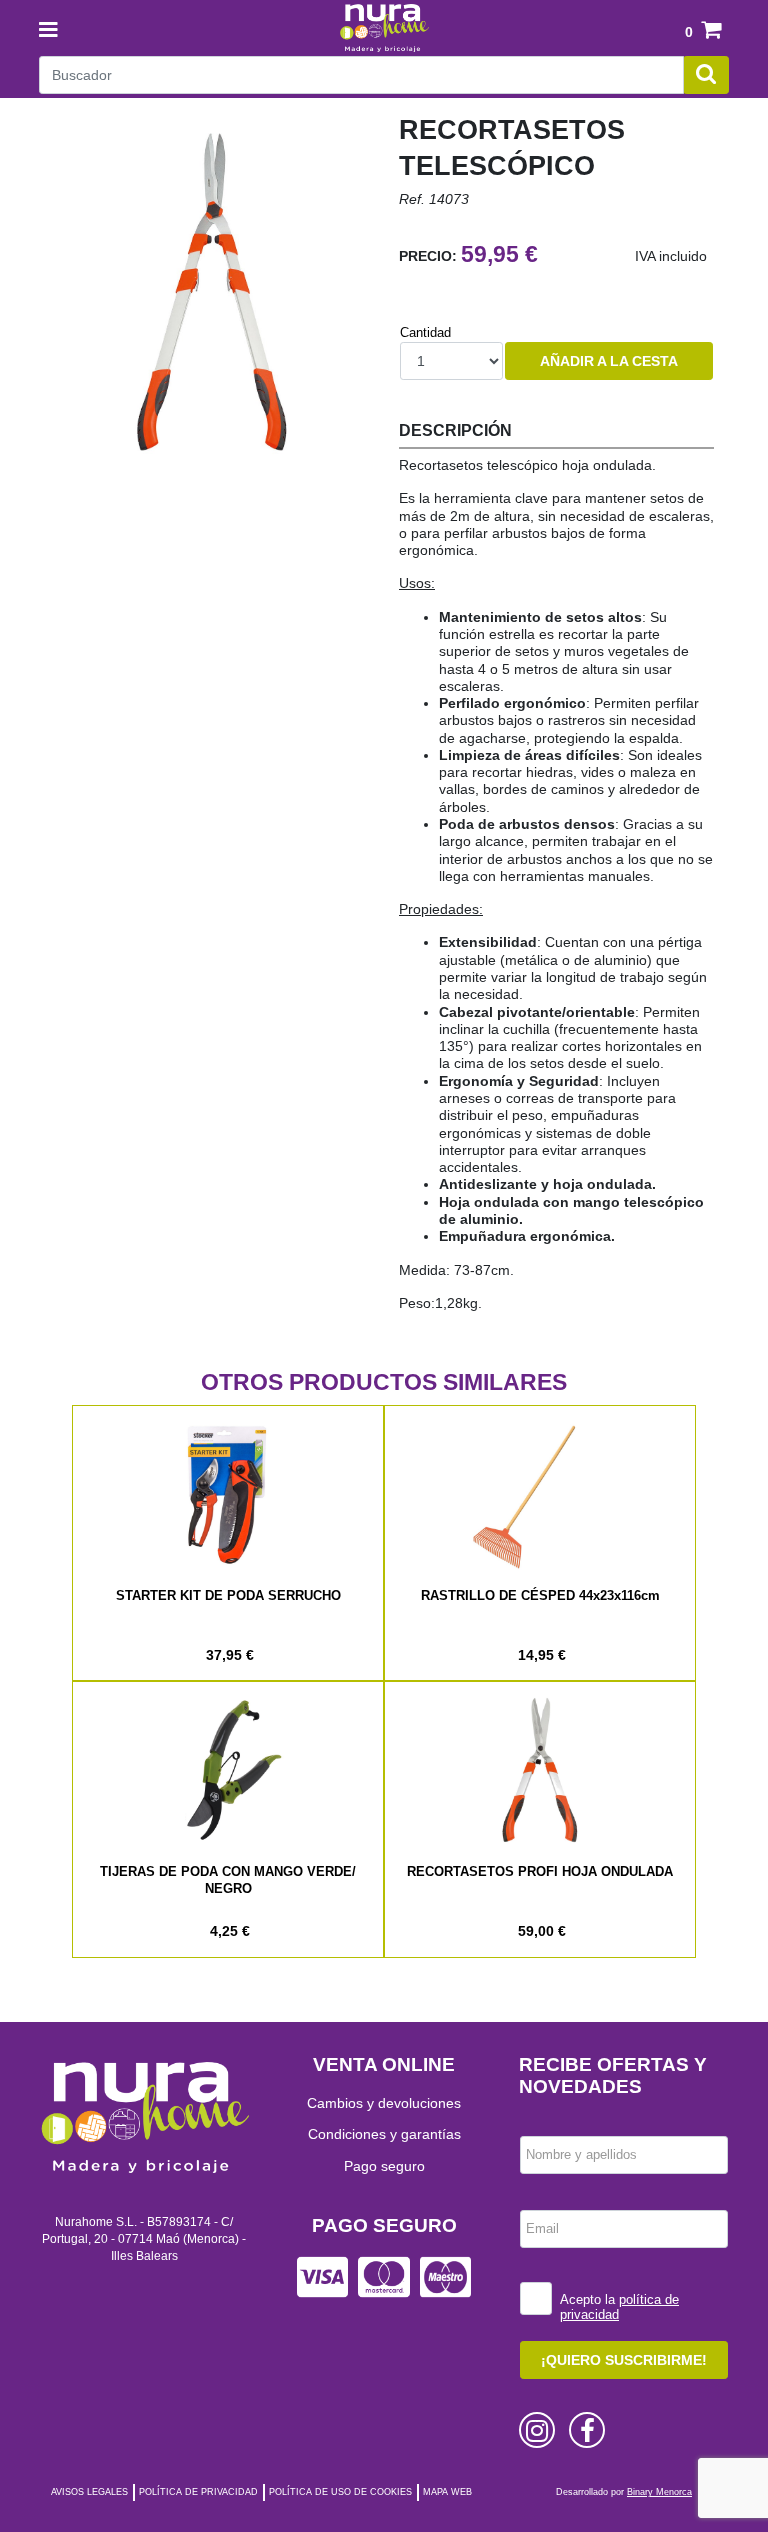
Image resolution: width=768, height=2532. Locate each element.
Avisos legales (89, 2492)
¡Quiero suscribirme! (624, 2360)
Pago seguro (384, 2166)
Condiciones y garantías (384, 2134)
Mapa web (447, 2492)
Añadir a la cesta (609, 361)
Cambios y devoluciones (384, 2103)
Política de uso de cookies (340, 2492)
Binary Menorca (659, 2492)
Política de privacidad (198, 2492)
